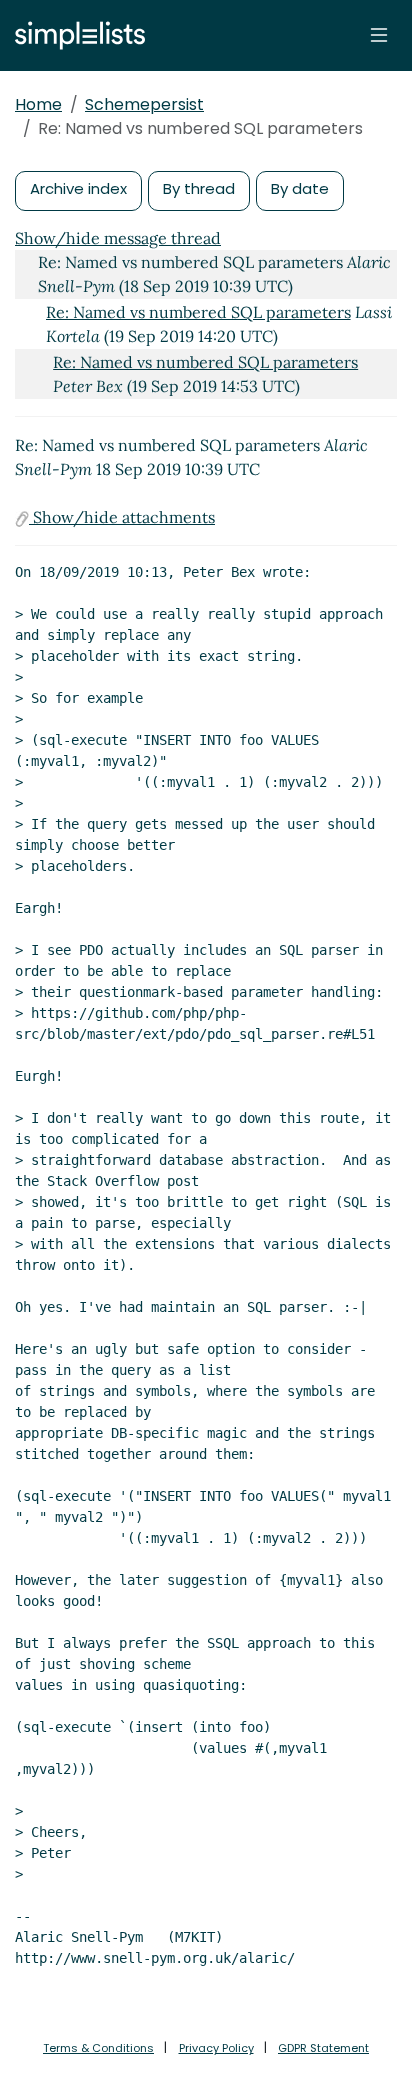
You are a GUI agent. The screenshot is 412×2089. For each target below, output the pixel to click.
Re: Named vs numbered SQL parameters (198, 312)
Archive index (78, 188)
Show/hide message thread (118, 238)
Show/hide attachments (122, 517)
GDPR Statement (323, 2048)
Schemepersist (144, 104)
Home (38, 104)
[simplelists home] (75, 35)
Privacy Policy (216, 2048)
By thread (199, 188)
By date (300, 188)
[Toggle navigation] (379, 35)
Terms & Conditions (98, 2048)
